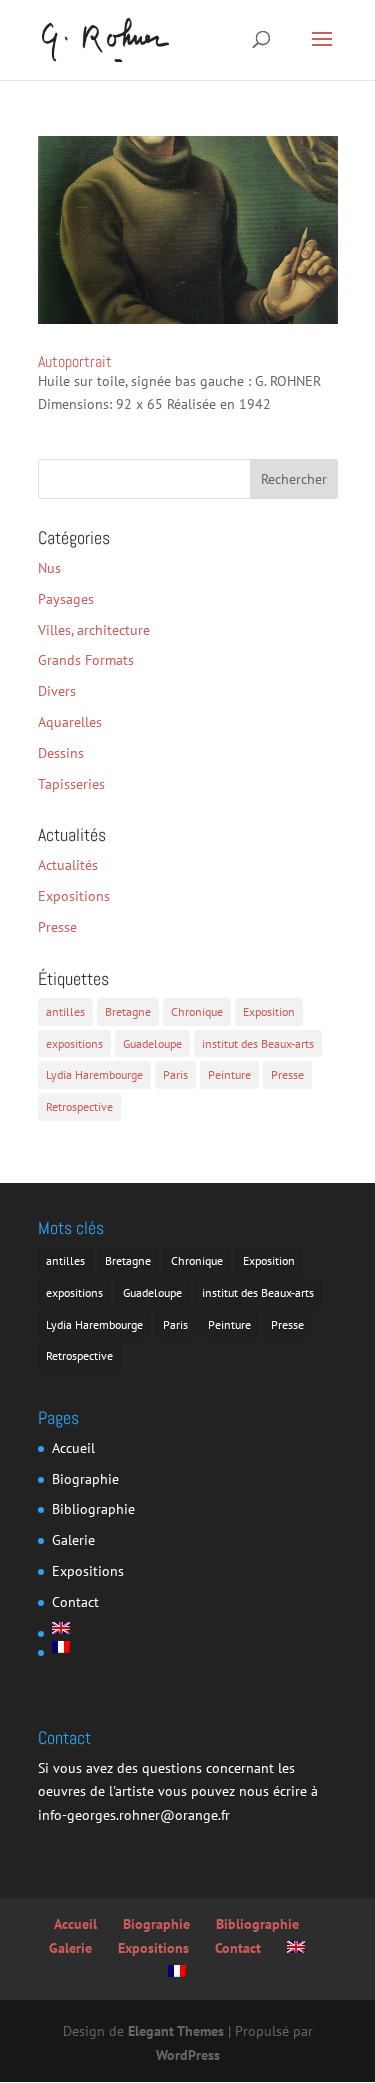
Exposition (269, 1011)
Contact (75, 1602)
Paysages (66, 599)
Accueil (73, 1448)
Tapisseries (71, 784)
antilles (65, 1011)
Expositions (74, 896)
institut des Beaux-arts (258, 1043)
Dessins (61, 753)
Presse (57, 927)
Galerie (73, 1540)
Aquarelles (70, 722)
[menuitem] (93, 1628)
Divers (57, 691)
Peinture (229, 1074)
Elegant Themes (176, 2031)
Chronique (197, 1011)
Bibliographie (93, 1509)
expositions (74, 1043)
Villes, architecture (94, 630)
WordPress (188, 2055)
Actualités (68, 865)
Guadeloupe (152, 1043)
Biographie (85, 1479)
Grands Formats (86, 660)
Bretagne (128, 1011)
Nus (49, 568)
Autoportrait (75, 361)
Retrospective (79, 1106)
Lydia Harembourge (94, 1074)
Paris (175, 1074)
